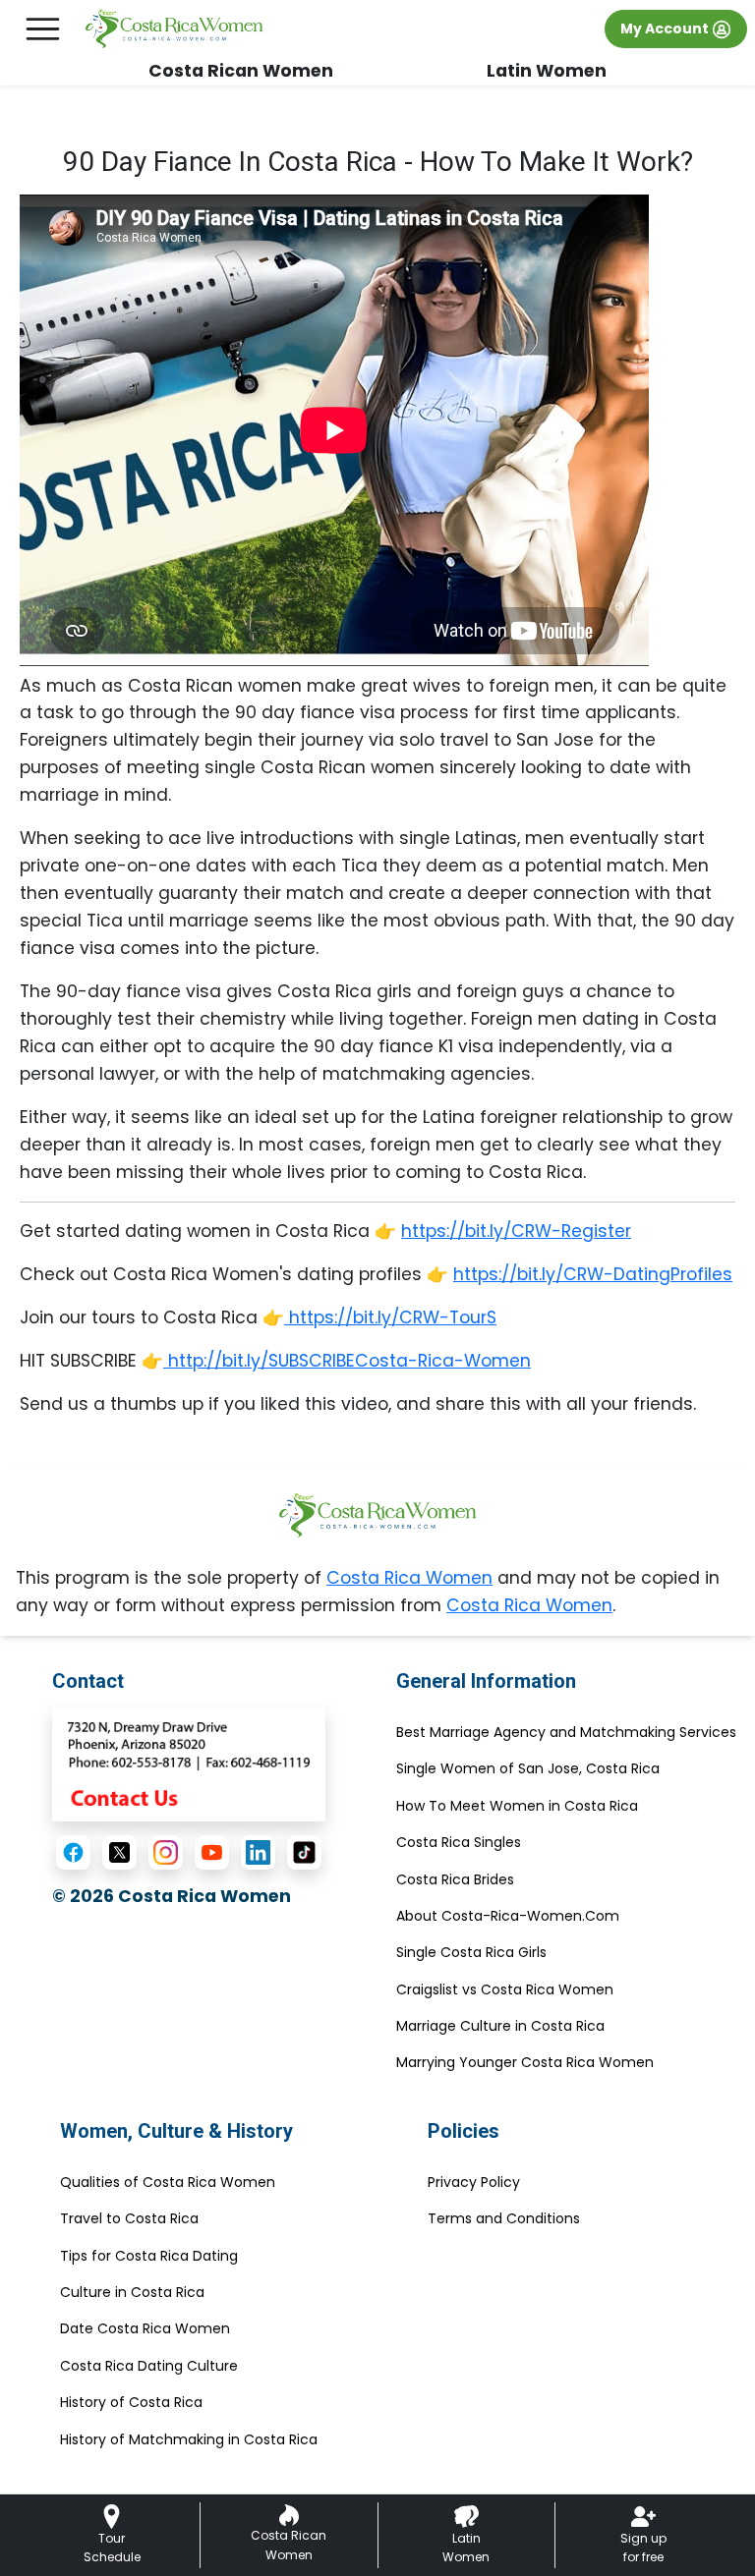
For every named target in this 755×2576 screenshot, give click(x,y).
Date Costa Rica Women (145, 2328)
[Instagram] (166, 1852)
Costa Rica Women (409, 1578)
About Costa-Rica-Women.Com (508, 1916)
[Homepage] (174, 29)
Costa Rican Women (241, 71)
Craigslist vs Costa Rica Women (505, 1989)
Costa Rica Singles (459, 1842)
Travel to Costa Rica (129, 2218)
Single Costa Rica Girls (471, 1952)
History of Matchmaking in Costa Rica (189, 2439)
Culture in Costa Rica (132, 2292)
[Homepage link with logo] (377, 1515)
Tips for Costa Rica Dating (149, 2256)
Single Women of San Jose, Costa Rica (528, 1768)
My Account (666, 28)
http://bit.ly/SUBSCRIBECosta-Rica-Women (347, 1361)
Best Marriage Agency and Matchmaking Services (566, 1732)
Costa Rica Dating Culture (149, 2366)
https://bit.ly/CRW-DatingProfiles (593, 1274)
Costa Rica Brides (455, 1879)
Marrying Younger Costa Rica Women (525, 2062)
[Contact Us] (189, 1763)
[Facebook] (73, 1852)
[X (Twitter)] (119, 1852)
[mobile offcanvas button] (43, 29)
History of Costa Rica (131, 2402)
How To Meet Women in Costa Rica (517, 1806)
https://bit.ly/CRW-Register (516, 1231)
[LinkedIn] (258, 1852)
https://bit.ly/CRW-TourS (390, 1317)
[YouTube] (212, 1852)
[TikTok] (304, 1852)
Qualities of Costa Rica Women (168, 2182)
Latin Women (547, 71)
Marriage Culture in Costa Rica (500, 2026)
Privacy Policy (474, 2182)
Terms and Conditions (504, 2218)
